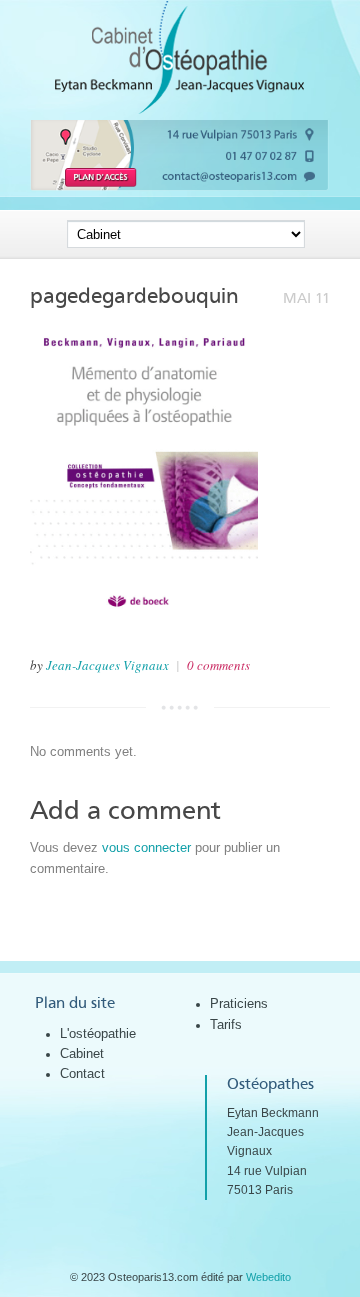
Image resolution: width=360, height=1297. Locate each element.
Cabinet (82, 1053)
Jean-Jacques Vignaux (107, 665)
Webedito (268, 1277)
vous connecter (146, 847)
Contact (82, 1073)
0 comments (218, 665)
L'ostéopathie (98, 1033)
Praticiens (239, 1003)
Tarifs (226, 1024)
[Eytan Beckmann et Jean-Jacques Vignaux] (180, 109)
